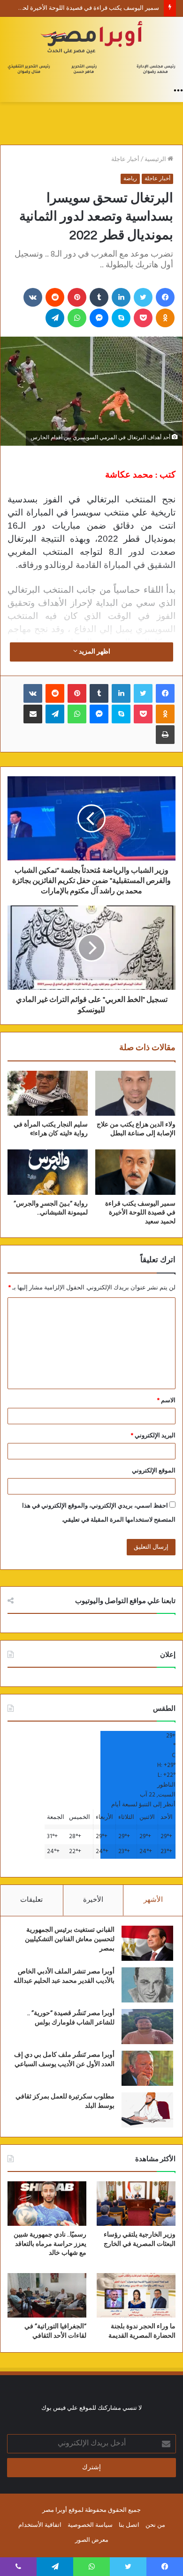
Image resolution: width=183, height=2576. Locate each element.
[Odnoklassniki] (165, 318)
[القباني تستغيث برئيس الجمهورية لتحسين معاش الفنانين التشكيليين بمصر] (147, 1943)
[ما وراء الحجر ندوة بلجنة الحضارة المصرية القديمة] (136, 2295)
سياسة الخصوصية (90, 2525)
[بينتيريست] (77, 297)
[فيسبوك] (165, 297)
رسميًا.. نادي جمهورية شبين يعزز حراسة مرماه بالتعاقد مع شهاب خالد (50, 2244)
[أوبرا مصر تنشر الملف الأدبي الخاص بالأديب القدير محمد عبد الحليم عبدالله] (147, 1985)
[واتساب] (77, 318)
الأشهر (153, 1900)
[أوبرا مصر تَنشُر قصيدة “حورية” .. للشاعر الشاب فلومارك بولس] (147, 2027)
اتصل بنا (129, 2525)
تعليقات (31, 1900)
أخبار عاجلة (125, 159)
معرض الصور (92, 2540)
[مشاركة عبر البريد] (33, 714)
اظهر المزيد (94, 652)
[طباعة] (165, 735)
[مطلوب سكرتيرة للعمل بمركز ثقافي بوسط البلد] (147, 2110)
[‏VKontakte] (33, 297)
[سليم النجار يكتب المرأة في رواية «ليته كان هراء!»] (48, 1093)
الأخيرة (93, 1900)
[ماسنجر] (99, 318)
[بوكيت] (143, 318)
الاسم (166, 1401)
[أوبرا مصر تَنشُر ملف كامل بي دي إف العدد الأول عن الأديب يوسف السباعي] (147, 2068)
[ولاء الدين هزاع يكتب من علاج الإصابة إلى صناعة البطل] (135, 1093)
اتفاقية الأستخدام (40, 2525)
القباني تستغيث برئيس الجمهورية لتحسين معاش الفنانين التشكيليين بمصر (70, 1939)
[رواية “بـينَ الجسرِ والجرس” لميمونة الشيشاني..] (48, 1172)
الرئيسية (156, 159)
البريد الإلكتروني (153, 1436)
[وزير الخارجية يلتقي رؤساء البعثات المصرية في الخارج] (136, 2204)
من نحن (155, 2525)
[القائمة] (178, 90)
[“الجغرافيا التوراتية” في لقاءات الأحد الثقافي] (47, 2295)
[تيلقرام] (55, 318)
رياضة (130, 179)
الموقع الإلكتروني (154, 1471)
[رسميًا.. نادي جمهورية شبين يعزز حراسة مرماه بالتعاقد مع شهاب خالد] (47, 2204)
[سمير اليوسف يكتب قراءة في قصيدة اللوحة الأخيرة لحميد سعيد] (135, 1172)
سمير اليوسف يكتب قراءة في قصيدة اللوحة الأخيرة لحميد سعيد (140, 1213)
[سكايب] (121, 318)
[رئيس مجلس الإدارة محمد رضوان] (91, 49)
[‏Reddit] (55, 297)
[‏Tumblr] (99, 297)
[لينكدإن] (121, 297)
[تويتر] (143, 297)
